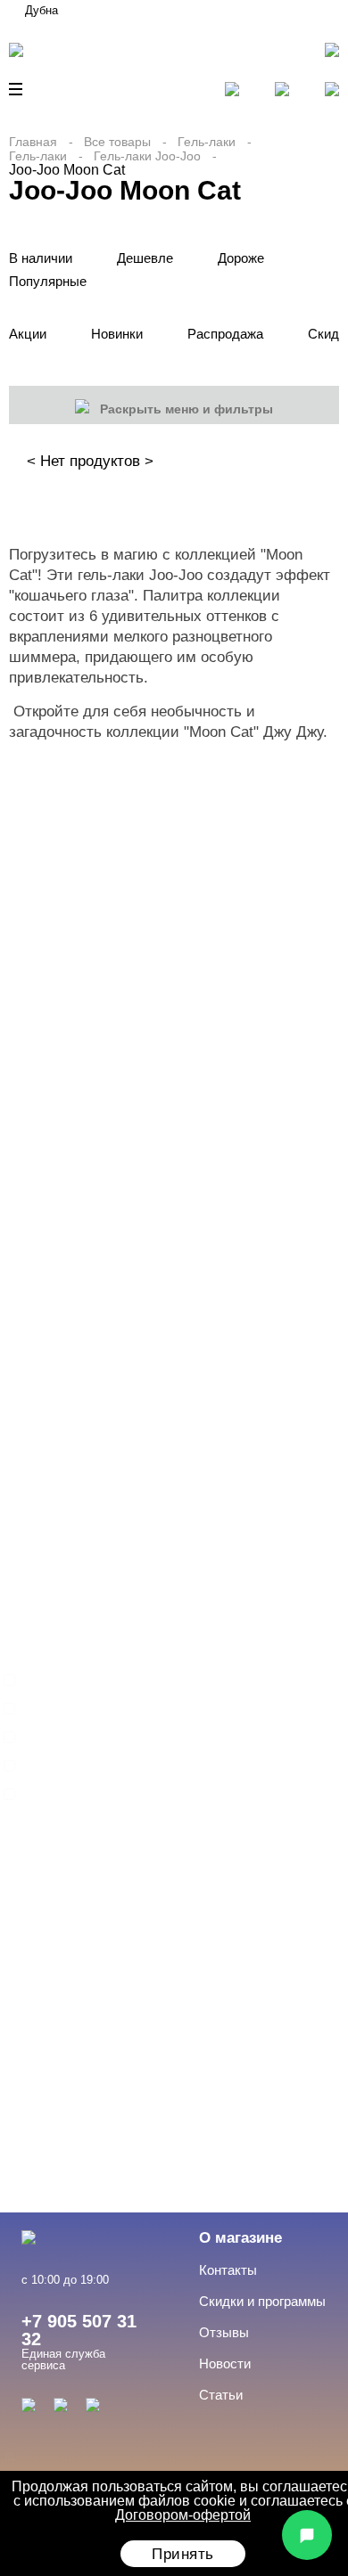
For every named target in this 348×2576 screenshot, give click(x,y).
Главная (33, 142)
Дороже (241, 258)
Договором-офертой (183, 2515)
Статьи (221, 2395)
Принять (183, 2554)
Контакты (228, 2270)
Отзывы (224, 2332)
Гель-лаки (207, 142)
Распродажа (225, 334)
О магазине (240, 2238)
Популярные (48, 281)
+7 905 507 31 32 (79, 2330)
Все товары (117, 142)
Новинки (117, 334)
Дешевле (145, 258)
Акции (28, 334)
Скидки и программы (262, 2301)
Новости (225, 2363)
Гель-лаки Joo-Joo (147, 156)
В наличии (41, 258)
